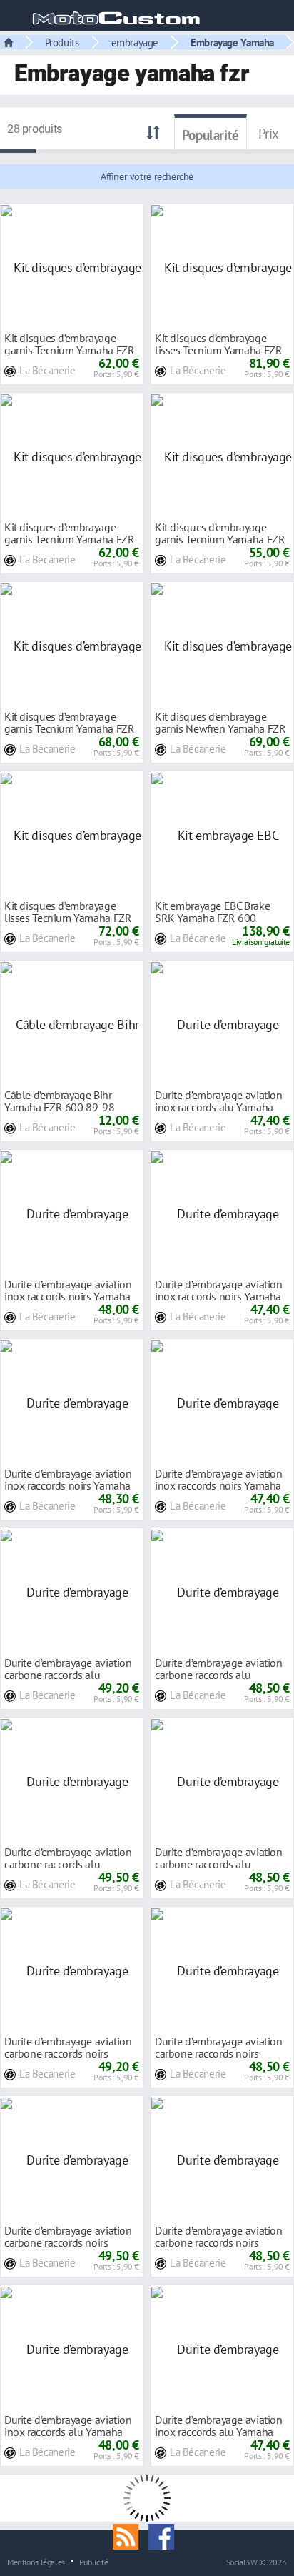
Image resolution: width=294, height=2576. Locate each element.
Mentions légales (36, 2562)
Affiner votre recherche (147, 176)
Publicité (94, 2562)
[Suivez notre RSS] (131, 2535)
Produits (62, 42)
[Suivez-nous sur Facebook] (165, 2535)
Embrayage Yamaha (232, 42)
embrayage (135, 42)
